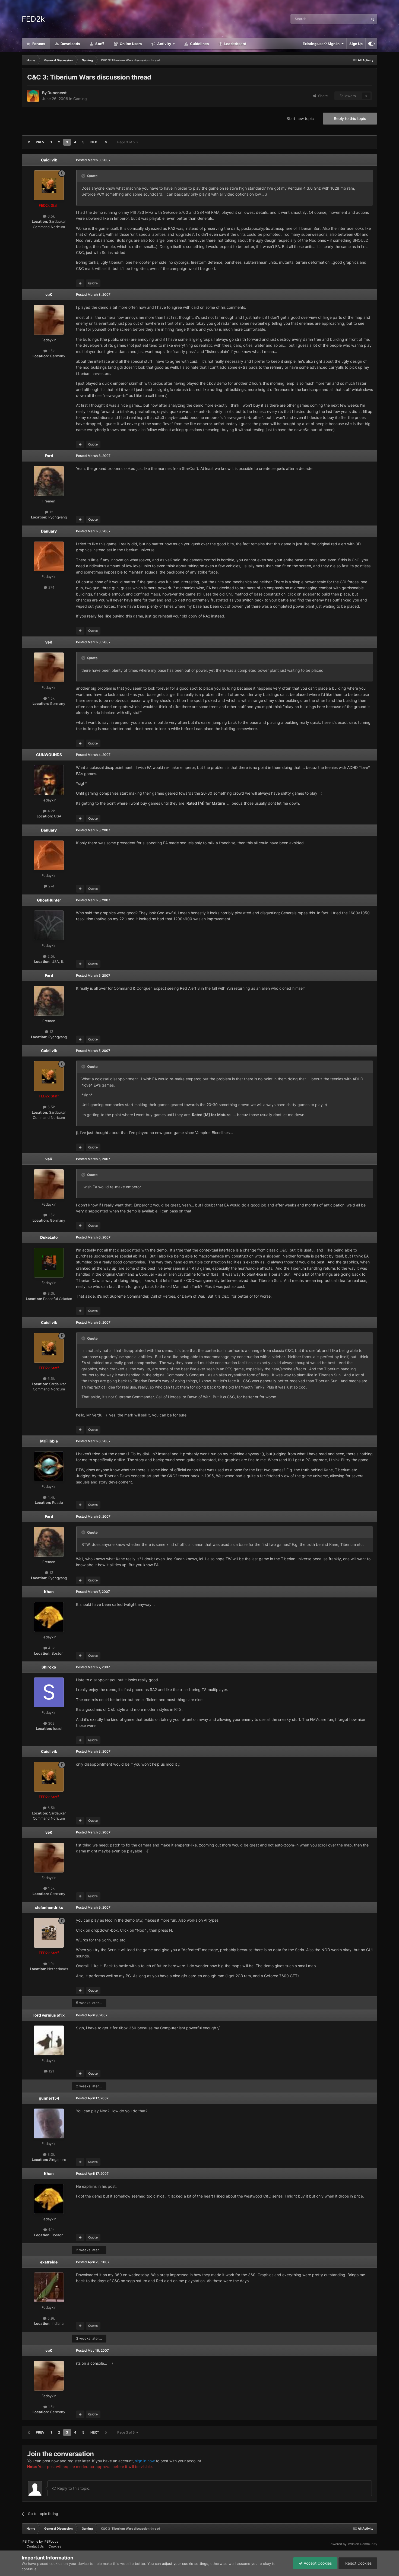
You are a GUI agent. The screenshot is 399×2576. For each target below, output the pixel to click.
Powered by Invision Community (353, 2544)
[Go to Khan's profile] (49, 1617)
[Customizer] (371, 44)
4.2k (51, 811)
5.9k (51, 2318)
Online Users (130, 44)
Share (322, 96)
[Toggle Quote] (84, 176)
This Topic (352, 19)
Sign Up (356, 44)
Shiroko (49, 1667)
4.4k (51, 1497)
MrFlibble (49, 1441)
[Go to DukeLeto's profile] (49, 1263)
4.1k (51, 1648)
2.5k (51, 956)
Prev (40, 142)
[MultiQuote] (80, 283)
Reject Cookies (358, 2563)
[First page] (29, 142)
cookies (56, 2564)
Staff (99, 44)
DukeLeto (49, 1237)
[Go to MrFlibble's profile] (49, 1466)
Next (95, 142)
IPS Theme (30, 2541)
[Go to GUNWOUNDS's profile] (49, 780)
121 (51, 2071)
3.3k (51, 1293)
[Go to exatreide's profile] (49, 2287)
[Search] (372, 19)
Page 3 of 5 (127, 142)
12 (51, 512)
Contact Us (35, 2546)
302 (51, 1723)
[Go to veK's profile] (49, 320)
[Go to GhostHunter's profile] (49, 925)
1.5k (51, 351)
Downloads (70, 44)
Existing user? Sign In (322, 44)
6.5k (51, 216)
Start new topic (300, 118)
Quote (93, 283)
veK (49, 294)
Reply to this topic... (74, 2488)
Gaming (80, 99)
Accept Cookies (317, 2563)
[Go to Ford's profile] (49, 481)
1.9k (51, 1964)
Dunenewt (57, 93)
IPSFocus (51, 2541)
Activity (164, 44)
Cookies (55, 2546)
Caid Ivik (49, 160)
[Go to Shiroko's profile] (49, 1692)
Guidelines (199, 44)
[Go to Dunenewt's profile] (33, 96)
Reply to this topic (350, 118)
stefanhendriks (49, 1907)
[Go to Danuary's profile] (49, 556)
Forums (38, 44)
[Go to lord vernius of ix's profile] (49, 2040)
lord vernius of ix (49, 2015)
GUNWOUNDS (49, 755)
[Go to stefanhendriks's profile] (49, 1933)
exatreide (49, 2262)
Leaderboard (235, 44)
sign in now (145, 2461)
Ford (49, 456)
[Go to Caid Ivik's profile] (49, 185)
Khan (49, 1592)
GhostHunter (49, 900)
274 (51, 587)
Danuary (49, 531)
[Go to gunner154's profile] (49, 2123)
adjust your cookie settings (185, 2564)
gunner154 (49, 2098)
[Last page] (106, 142)
